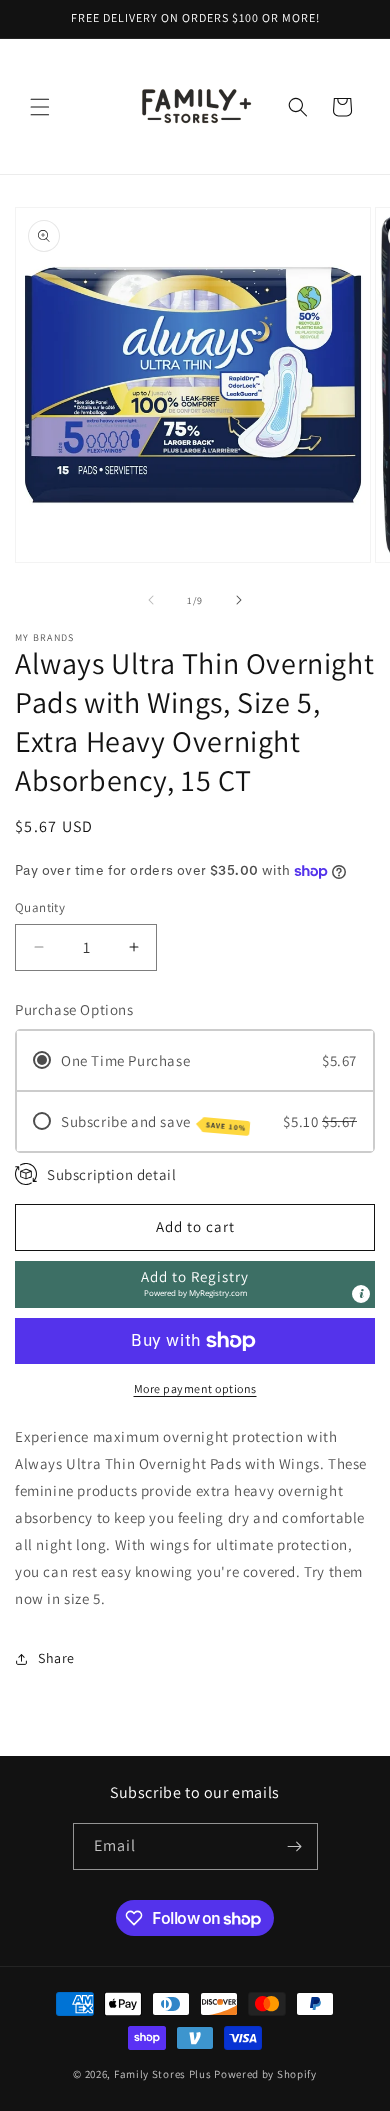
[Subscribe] (295, 1846)
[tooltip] (361, 1294)
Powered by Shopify (265, 2074)
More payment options (195, 1388)
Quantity (40, 907)
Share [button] (56, 1658)
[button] (40, 107)
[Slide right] (239, 600)
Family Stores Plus (163, 2074)
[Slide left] (151, 600)
